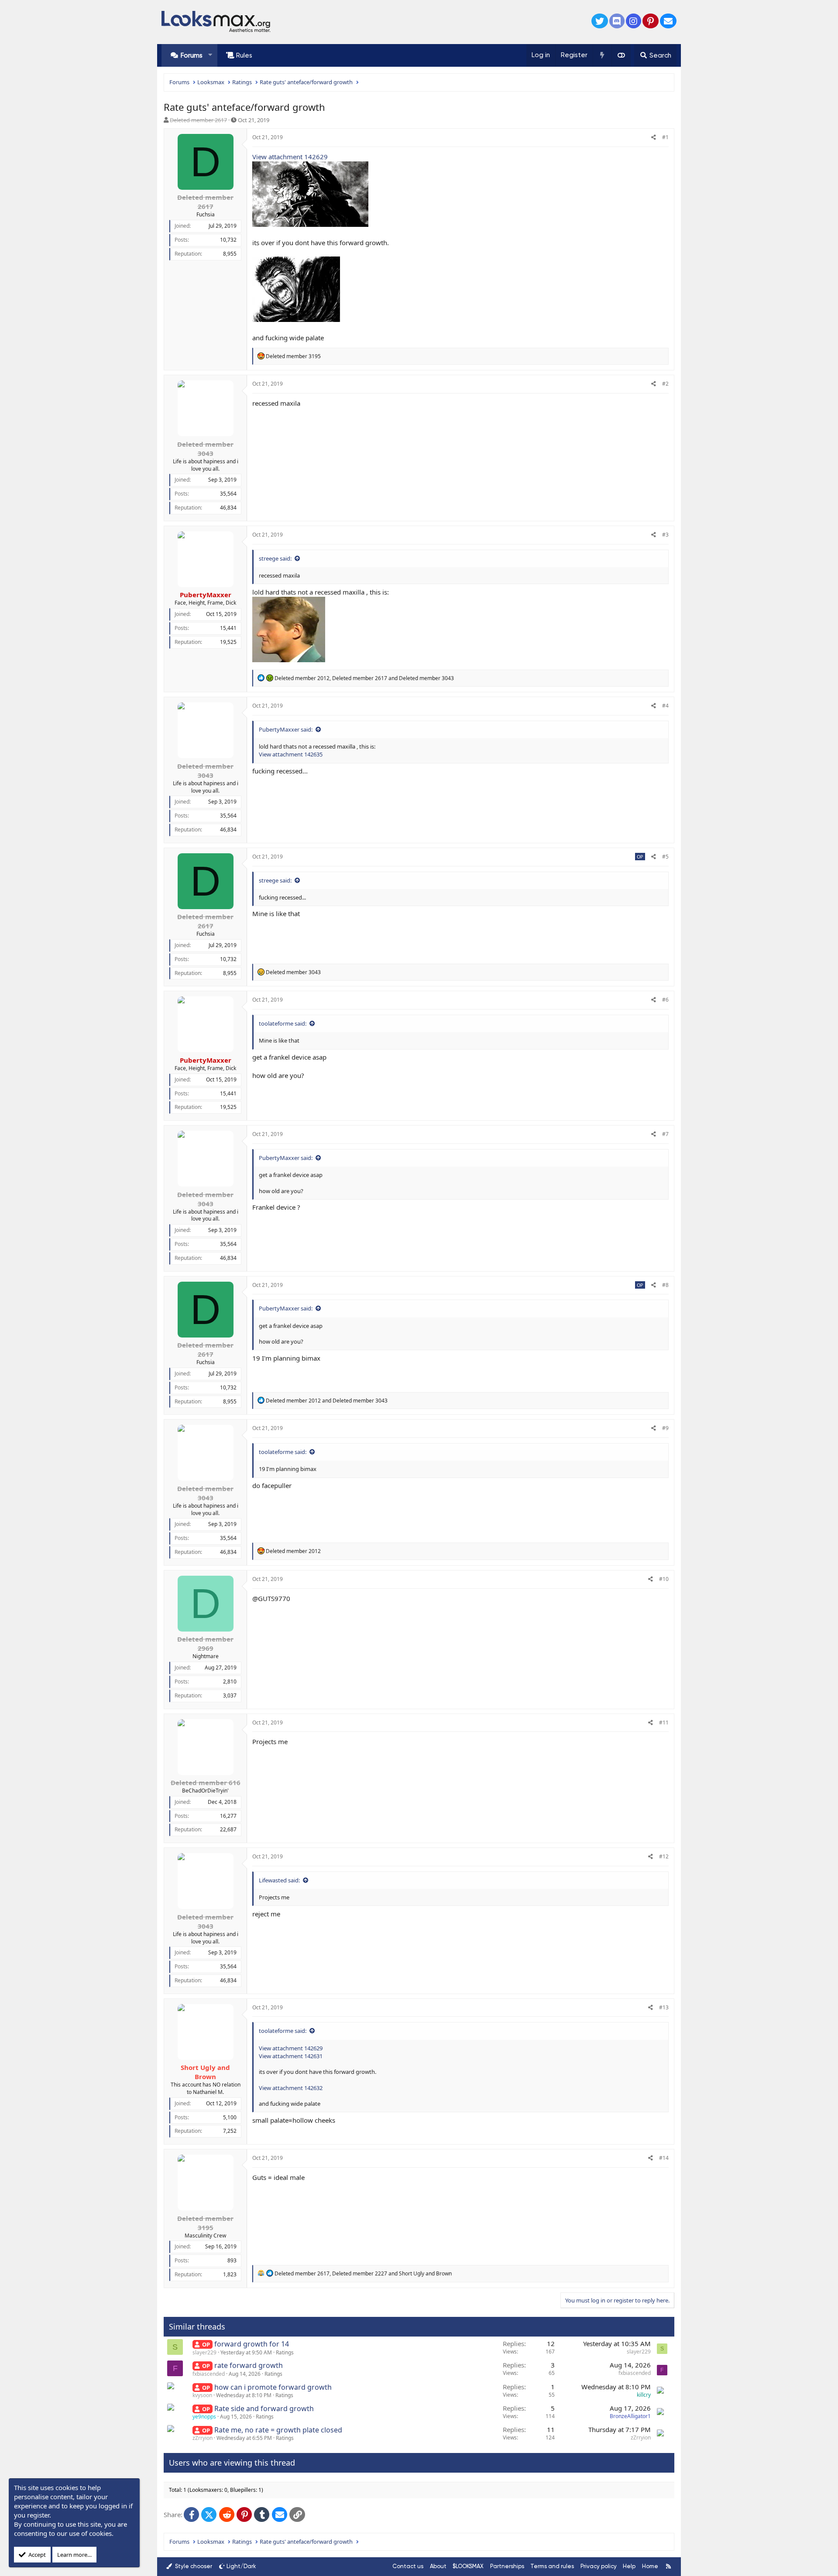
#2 (665, 384)
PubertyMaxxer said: (286, 729)
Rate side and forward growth (264, 2408)
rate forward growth (249, 2365)
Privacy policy (599, 2566)
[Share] (654, 138)
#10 (664, 1579)
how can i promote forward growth (273, 2387)
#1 (665, 137)
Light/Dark (241, 2566)
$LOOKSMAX (468, 2566)
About (438, 2566)
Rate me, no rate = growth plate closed (278, 2430)
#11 (664, 1722)
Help (629, 2566)
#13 (664, 2007)
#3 (665, 535)
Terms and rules (552, 2566)
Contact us (408, 2566)
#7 (665, 1134)
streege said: (275, 558)
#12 (664, 1856)
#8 (665, 1285)
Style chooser (193, 2566)
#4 (665, 706)
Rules (244, 55)
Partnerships (507, 2566)
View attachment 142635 (291, 754)
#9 (665, 1428)
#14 (664, 2158)
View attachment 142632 (291, 2088)
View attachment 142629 (290, 157)
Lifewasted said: (279, 1880)
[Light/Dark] (621, 55)
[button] (210, 55)
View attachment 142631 (291, 2056)
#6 (665, 1000)
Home (650, 2566)
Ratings (285, 2352)
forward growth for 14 (252, 2344)
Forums (192, 55)
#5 (665, 857)
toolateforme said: (283, 1023)
